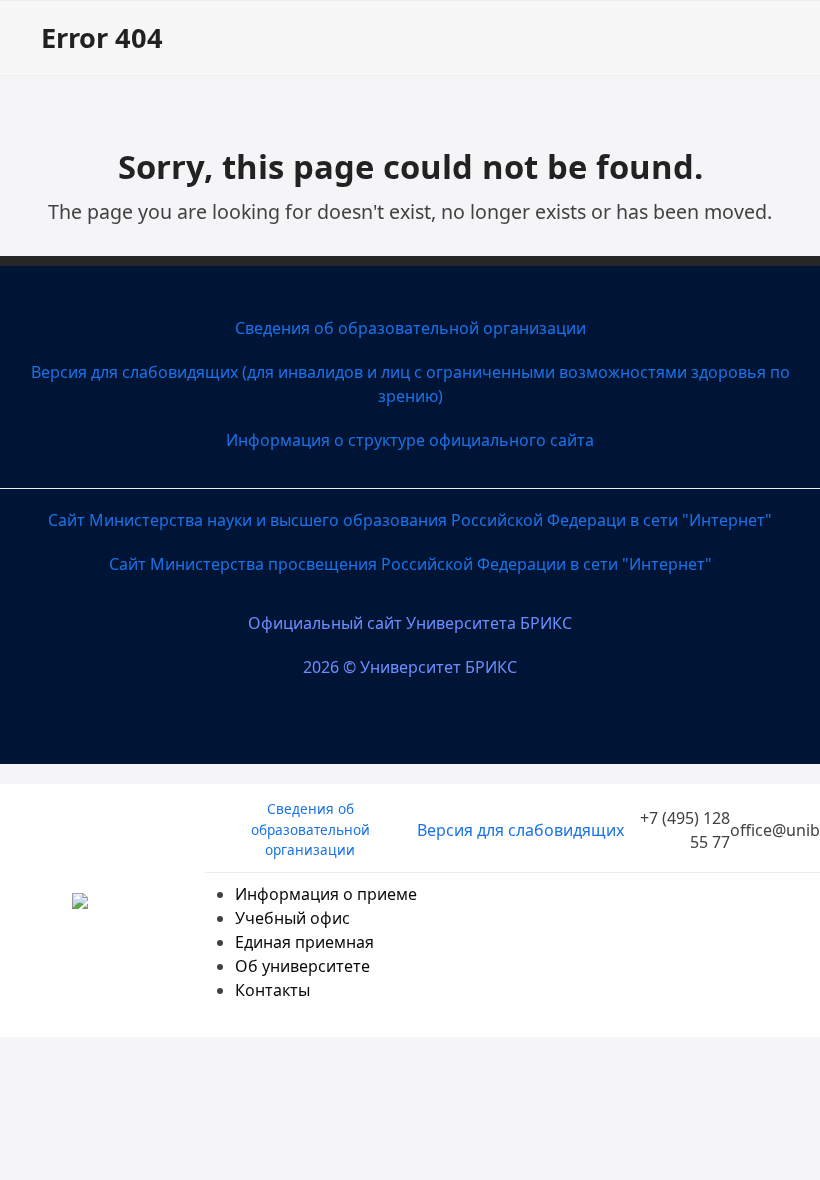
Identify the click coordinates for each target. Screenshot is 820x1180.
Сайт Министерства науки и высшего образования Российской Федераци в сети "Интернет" (410, 520)
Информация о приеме (326, 894)
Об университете (302, 966)
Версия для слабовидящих (520, 830)
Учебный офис (292, 918)
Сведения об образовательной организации (410, 328)
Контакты (272, 990)
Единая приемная (304, 942)
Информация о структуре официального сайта (410, 440)
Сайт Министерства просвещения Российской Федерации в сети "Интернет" (410, 564)
